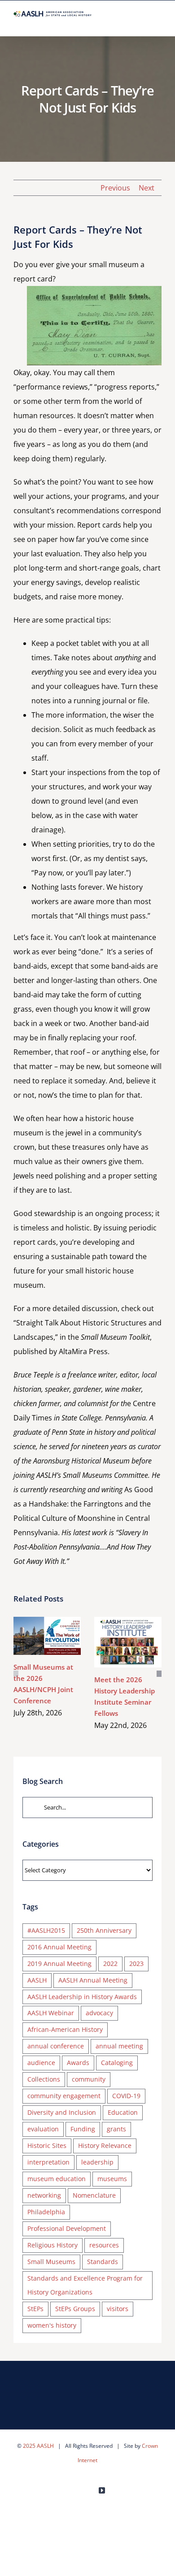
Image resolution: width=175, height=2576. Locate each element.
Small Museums (51, 2262)
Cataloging (117, 2063)
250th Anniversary (104, 1930)
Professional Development (67, 2228)
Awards (78, 2063)
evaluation (43, 2129)
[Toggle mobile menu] (158, 22)
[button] (16, 1674)
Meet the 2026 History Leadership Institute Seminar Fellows (115, 1642)
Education (123, 2112)
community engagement (64, 2096)
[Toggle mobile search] (142, 22)
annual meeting (119, 2046)
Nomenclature (94, 2195)
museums (112, 2179)
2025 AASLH (38, 2446)
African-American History (65, 2029)
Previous (115, 188)
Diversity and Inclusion (62, 2112)
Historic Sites (47, 2145)
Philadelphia (46, 2212)
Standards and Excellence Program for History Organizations (85, 2285)
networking (44, 2195)
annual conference (56, 2046)
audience (41, 2063)
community (89, 2079)
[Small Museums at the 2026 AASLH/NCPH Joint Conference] (47, 1636)
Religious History (52, 2245)
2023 (136, 1963)
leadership (97, 2162)
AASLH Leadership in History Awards (82, 1997)
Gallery (60, 1636)
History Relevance (105, 2145)
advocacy (99, 2013)
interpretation (48, 2162)
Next (147, 188)
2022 (110, 1963)
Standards (103, 2262)
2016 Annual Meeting (59, 1947)
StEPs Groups (75, 2309)
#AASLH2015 (46, 1930)
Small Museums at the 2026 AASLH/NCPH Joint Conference (34, 1636)
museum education (57, 2179)
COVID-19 (126, 2096)
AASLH (37, 1980)
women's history (52, 2325)
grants (116, 2129)
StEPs (35, 2309)
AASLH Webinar (51, 2013)
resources (104, 2245)
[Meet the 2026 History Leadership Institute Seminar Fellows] (128, 1642)
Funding (83, 2129)
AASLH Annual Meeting (93, 1980)
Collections (44, 2079)
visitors (118, 2309)
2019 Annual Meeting (59, 1963)
